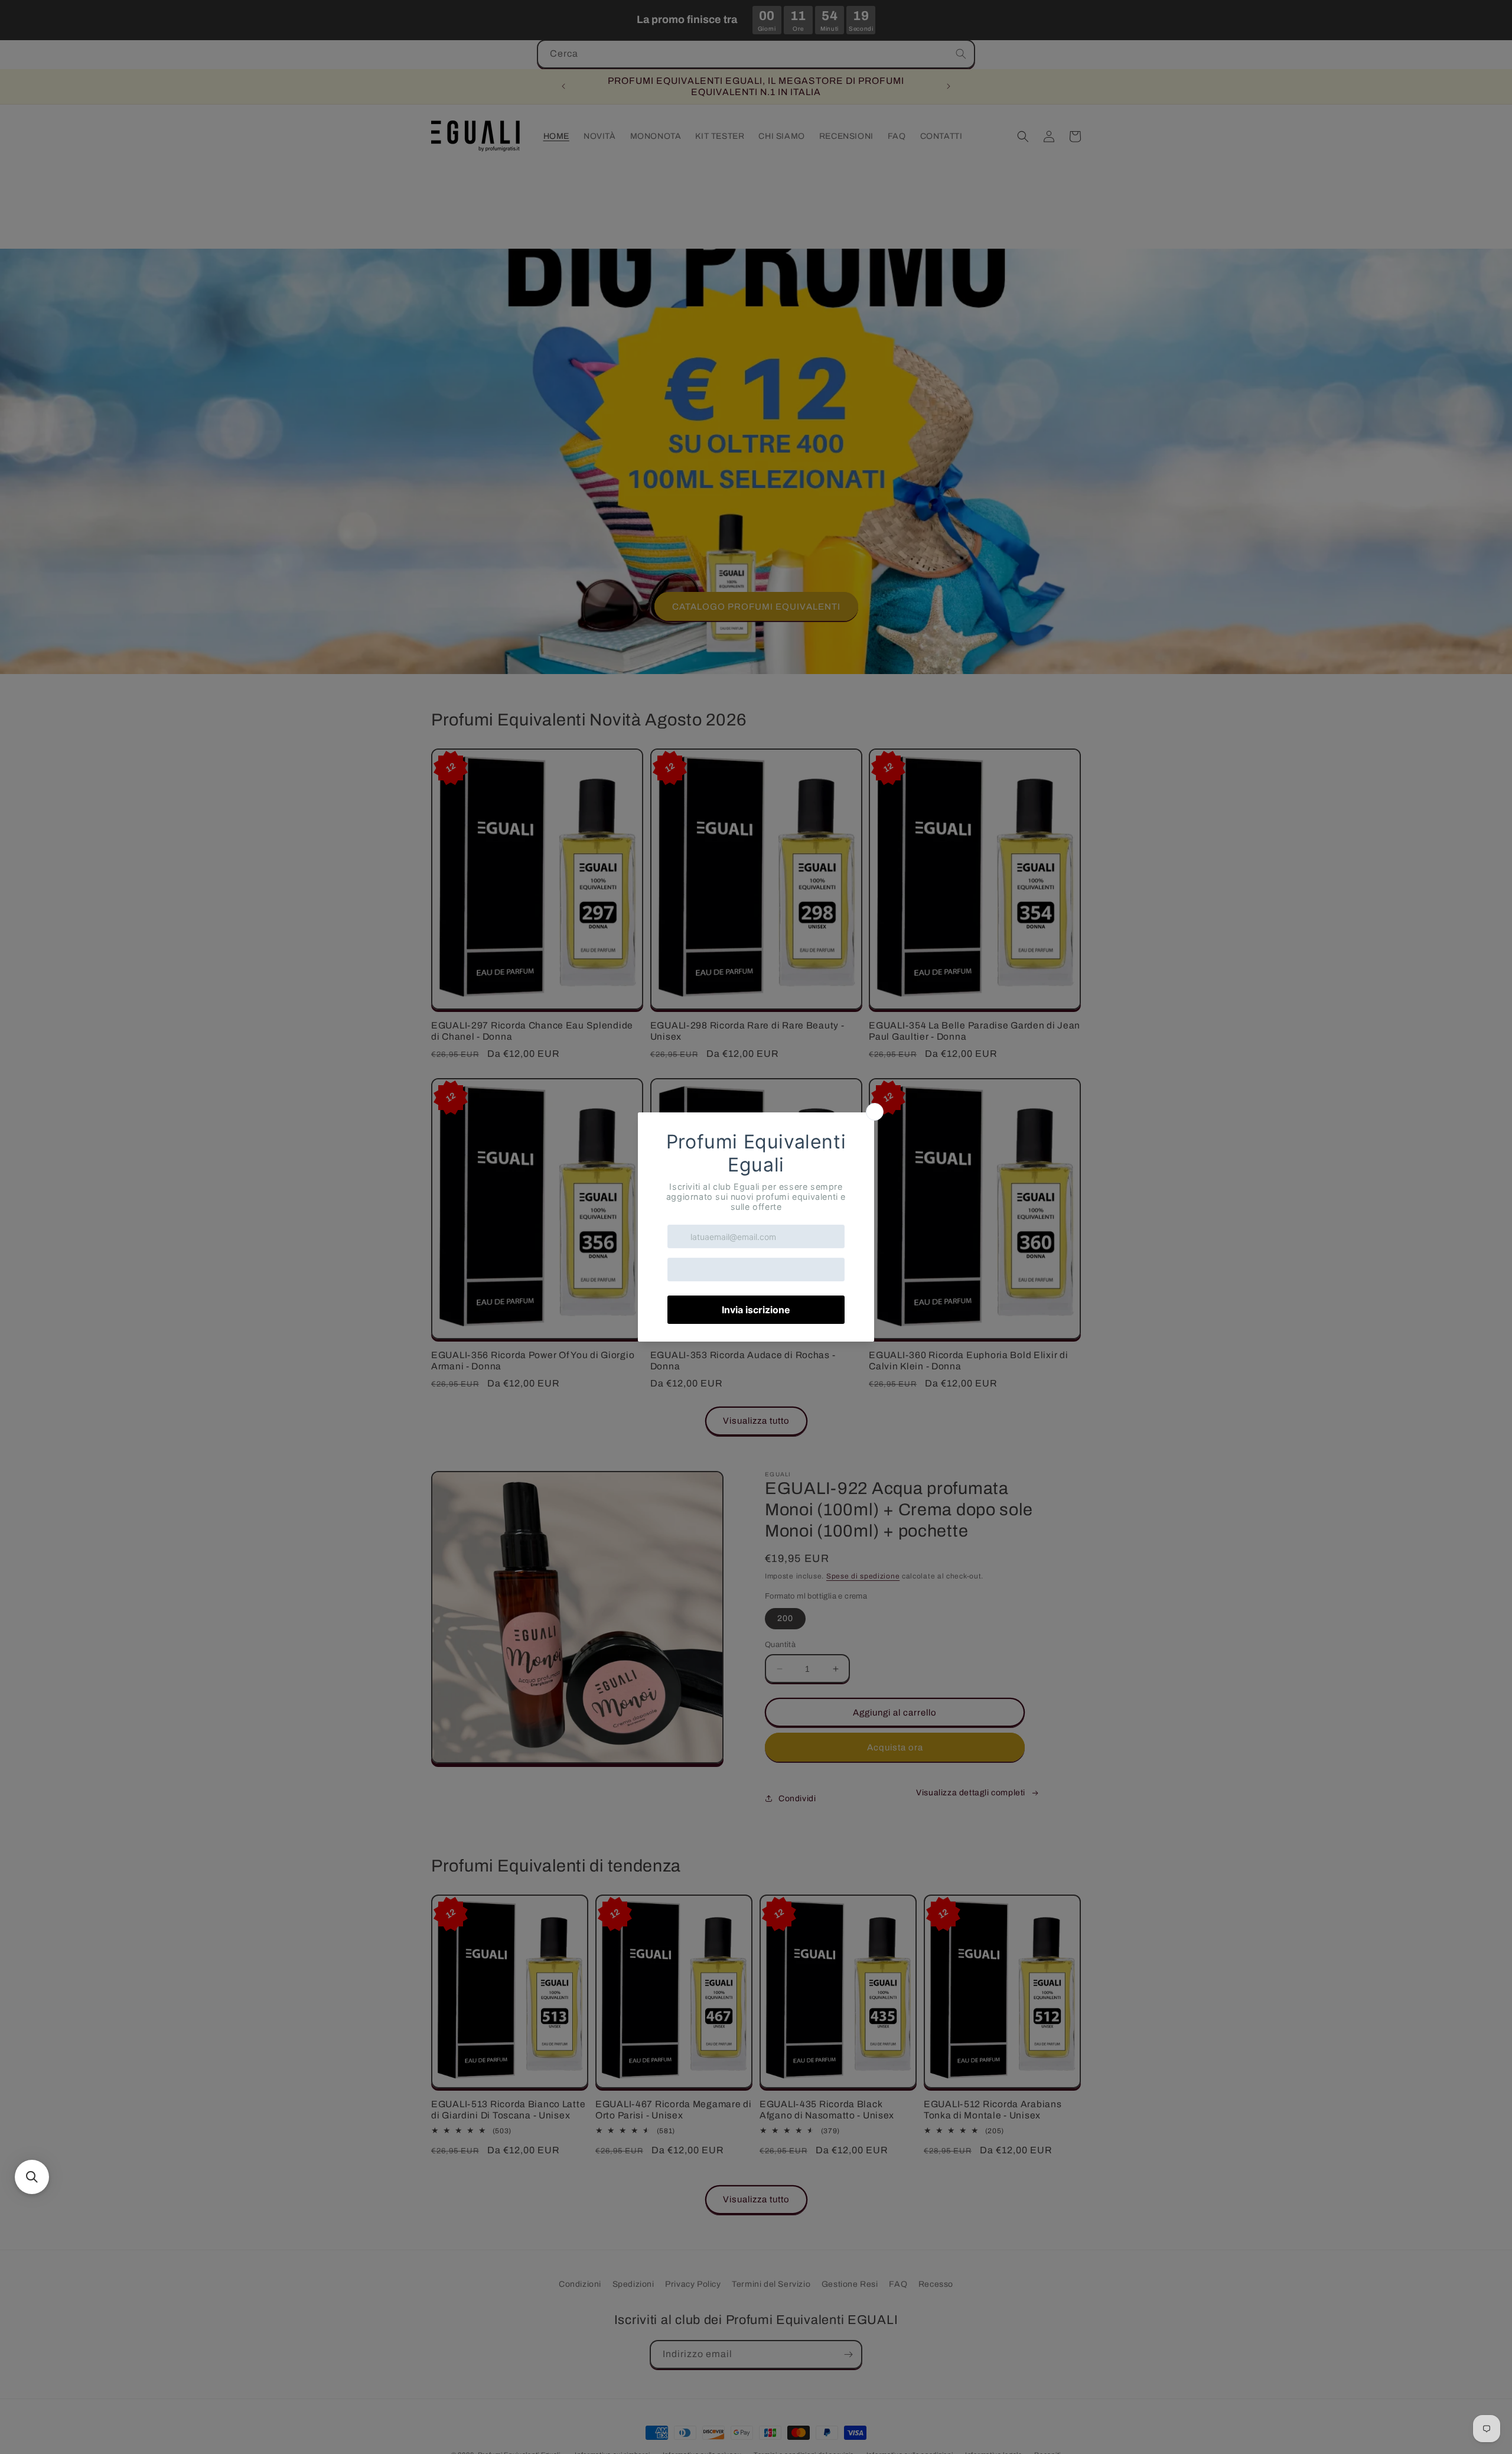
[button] (32, 2177)
